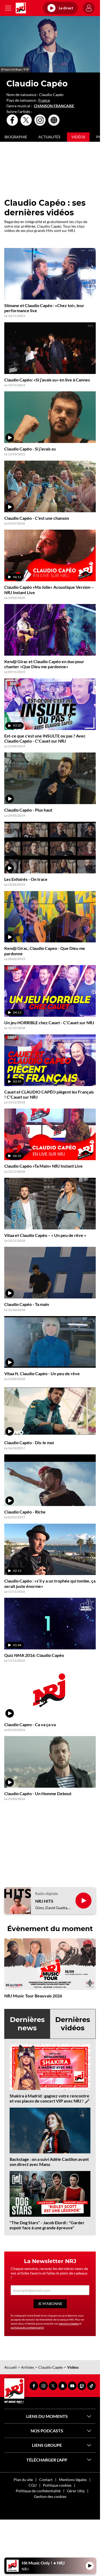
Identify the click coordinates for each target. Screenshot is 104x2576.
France (44, 100)
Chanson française (54, 106)
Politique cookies (57, 2485)
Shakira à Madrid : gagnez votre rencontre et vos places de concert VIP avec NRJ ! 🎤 (50, 2098)
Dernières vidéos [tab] (73, 2024)
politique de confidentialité (27, 2327)
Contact (46, 2480)
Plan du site (23, 2480)
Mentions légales (73, 2480)
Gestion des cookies (50, 2496)
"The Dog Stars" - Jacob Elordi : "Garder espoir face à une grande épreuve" (47, 2225)
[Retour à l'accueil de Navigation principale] (21, 8)
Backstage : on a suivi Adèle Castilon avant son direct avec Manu (49, 2162)
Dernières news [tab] (27, 2024)
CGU (33, 2485)
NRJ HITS (44, 1901)
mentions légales (69, 2323)
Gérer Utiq (76, 2491)
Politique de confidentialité (38, 2491)
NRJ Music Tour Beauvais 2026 (33, 1996)
